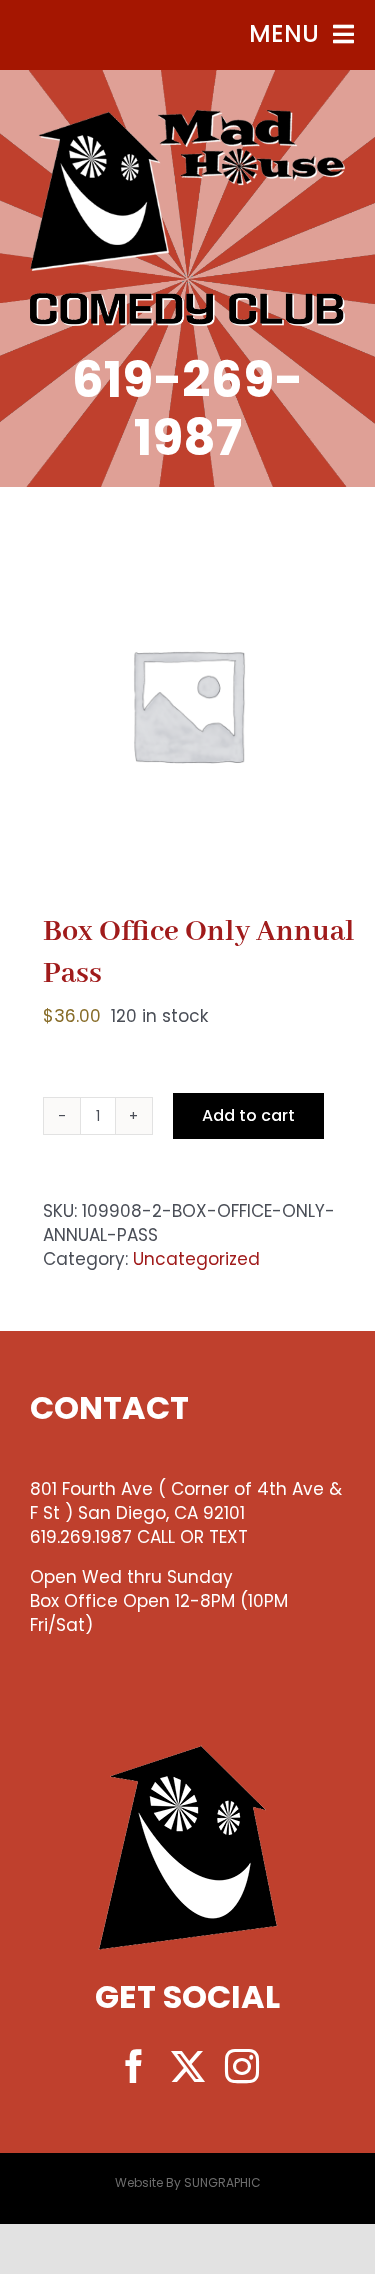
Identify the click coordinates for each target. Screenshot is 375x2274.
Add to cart (248, 1115)
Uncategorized (196, 1259)
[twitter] (188, 2066)
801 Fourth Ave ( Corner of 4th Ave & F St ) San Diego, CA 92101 (186, 1501)
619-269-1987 (187, 408)
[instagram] (242, 2066)
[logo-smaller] (187, 118)
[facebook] (134, 2066)
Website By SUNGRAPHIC (188, 2182)
